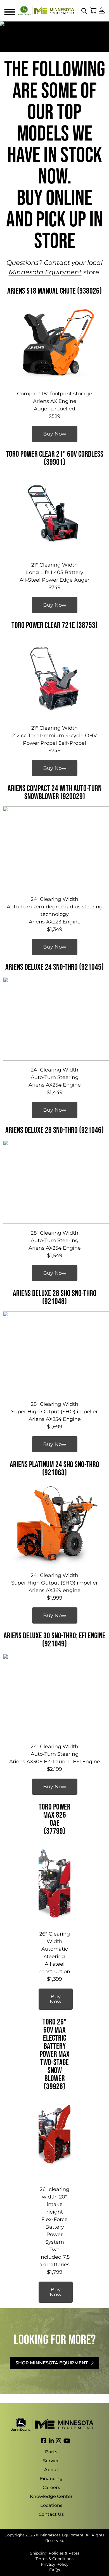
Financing (51, 2479)
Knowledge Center (51, 2496)
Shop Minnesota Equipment (52, 2363)
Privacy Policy (55, 2564)
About (51, 2470)
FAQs (54, 2570)
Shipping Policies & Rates (55, 2553)
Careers (51, 2487)
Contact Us (51, 2514)
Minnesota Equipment (45, 272)
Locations (51, 2505)
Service (51, 2461)
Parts (51, 2452)
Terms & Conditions (54, 2559)
